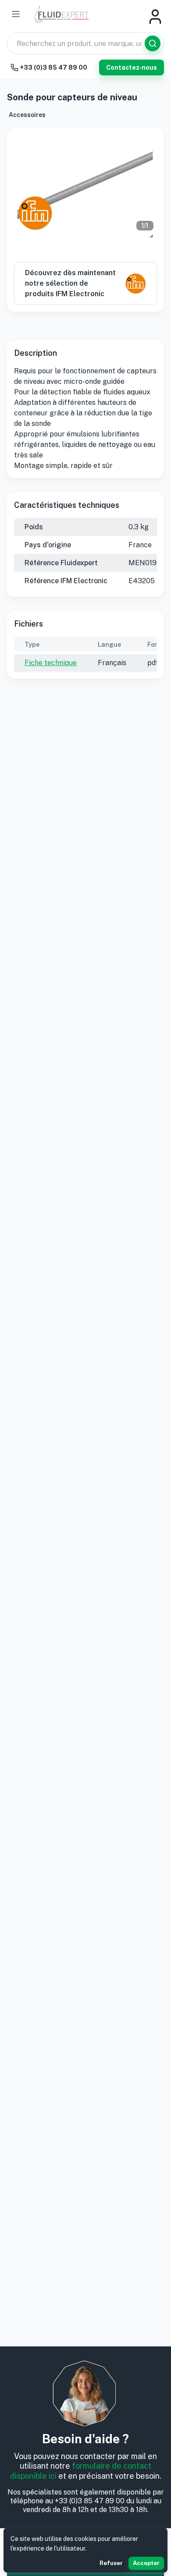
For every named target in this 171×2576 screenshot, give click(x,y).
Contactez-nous (132, 67)
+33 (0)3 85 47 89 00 (54, 67)
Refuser (111, 2563)
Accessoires (27, 115)
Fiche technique (51, 663)
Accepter (146, 2563)
